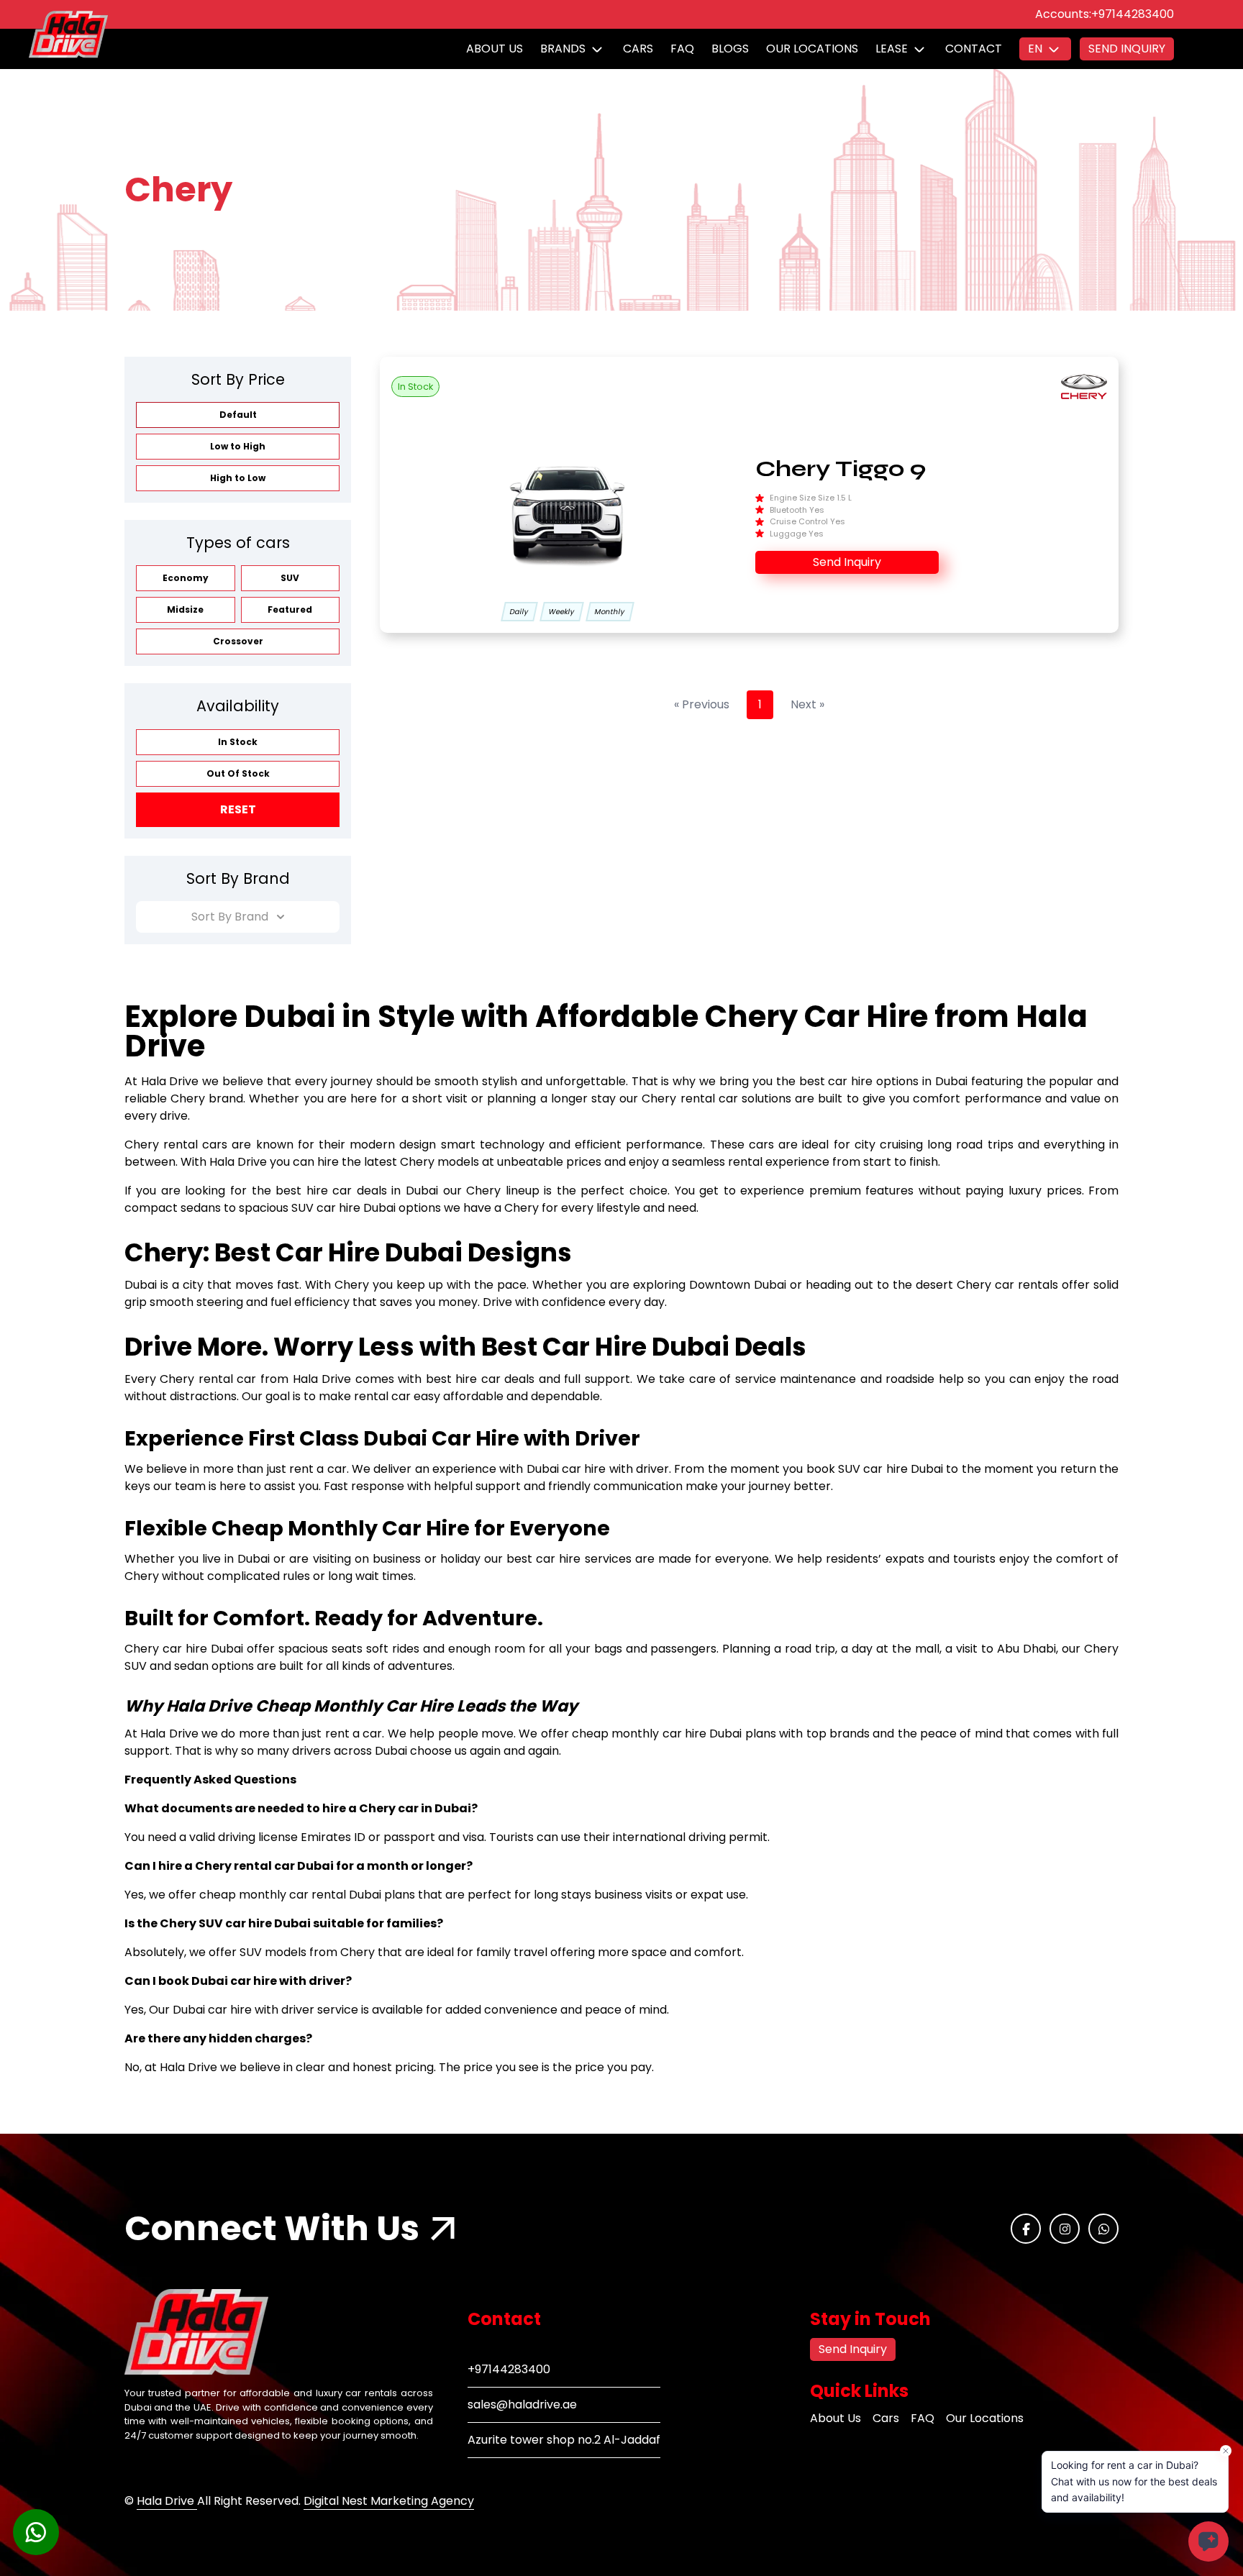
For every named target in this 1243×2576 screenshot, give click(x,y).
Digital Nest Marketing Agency (389, 2501)
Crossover (238, 641)
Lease (892, 49)
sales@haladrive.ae (522, 2404)
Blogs (730, 49)
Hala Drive (167, 2501)
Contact (974, 49)
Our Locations (812, 49)
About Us (495, 49)
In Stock (238, 742)
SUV (290, 578)
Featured (290, 609)
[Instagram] (1065, 2229)
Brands (563, 49)
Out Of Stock (238, 773)
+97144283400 (1133, 14)
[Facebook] (1026, 2229)
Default (238, 415)
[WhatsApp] (1103, 2229)
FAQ (682, 49)
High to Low (238, 478)
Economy (186, 578)
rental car (228, 1379)
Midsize (185, 609)
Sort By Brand (230, 917)
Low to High (238, 446)
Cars (638, 49)
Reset (238, 809)
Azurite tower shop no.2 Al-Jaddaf (564, 2440)
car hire (850, 1081)
